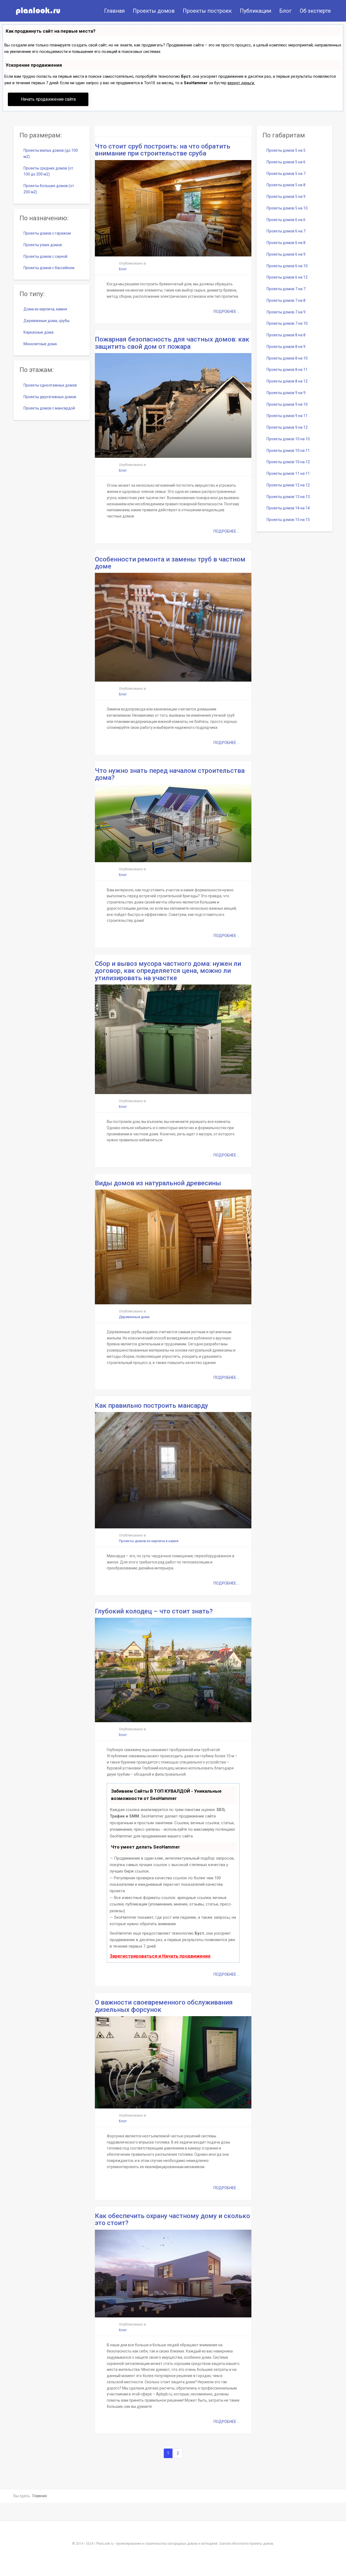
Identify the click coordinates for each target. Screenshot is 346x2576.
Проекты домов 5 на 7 (286, 174)
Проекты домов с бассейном (49, 268)
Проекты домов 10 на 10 (288, 439)
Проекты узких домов (43, 245)
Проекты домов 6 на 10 (287, 266)
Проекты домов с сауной (45, 256)
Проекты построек (207, 11)
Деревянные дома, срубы (46, 321)
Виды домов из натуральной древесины (158, 1183)
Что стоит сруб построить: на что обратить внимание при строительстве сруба (163, 150)
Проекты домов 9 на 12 (287, 427)
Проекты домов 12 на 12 (288, 485)
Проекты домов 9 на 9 (286, 393)
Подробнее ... (227, 312)
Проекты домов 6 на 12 (287, 277)
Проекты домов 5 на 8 (286, 185)
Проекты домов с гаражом (47, 233)
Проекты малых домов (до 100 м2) (51, 153)
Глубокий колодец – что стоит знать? (154, 1611)
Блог (285, 11)
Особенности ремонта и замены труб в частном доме (170, 563)
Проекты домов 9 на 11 (287, 416)
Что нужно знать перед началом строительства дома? (170, 774)
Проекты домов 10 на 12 (288, 462)
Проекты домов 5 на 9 (286, 197)
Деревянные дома (134, 1317)
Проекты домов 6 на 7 (286, 231)
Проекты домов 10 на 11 (288, 451)
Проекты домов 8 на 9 (286, 347)
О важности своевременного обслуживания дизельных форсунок (164, 2006)
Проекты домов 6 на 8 (286, 243)
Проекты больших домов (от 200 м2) (49, 189)
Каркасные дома (39, 332)
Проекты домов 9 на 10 (287, 404)
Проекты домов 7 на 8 (286, 300)
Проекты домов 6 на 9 (286, 254)
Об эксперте (315, 11)
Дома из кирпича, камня (45, 309)
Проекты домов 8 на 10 (287, 358)
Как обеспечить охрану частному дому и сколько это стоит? (172, 2219)
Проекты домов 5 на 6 (286, 162)
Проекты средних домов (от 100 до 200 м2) (48, 171)
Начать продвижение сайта (48, 99)
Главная (114, 11)
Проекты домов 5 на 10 (287, 208)
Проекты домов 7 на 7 (286, 289)
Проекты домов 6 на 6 (286, 220)
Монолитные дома (40, 344)
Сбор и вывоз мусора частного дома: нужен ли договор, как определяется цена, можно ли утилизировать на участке (168, 971)
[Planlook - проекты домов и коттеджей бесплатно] (38, 11)
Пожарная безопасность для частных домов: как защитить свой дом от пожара (172, 343)
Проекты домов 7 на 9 (286, 312)
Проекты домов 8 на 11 (287, 370)
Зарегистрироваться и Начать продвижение (160, 1956)
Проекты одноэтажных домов (50, 385)
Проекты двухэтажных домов (50, 397)
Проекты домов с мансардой (49, 408)
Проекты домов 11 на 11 (288, 473)
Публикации (255, 11)
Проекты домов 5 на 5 (286, 150)
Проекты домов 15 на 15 (288, 520)
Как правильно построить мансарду (152, 1406)
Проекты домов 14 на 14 (288, 508)
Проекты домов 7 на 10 (287, 323)
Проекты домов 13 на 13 (288, 497)
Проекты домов (154, 11)
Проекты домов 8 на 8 (286, 335)
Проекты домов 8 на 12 (287, 381)
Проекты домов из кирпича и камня (149, 1541)
